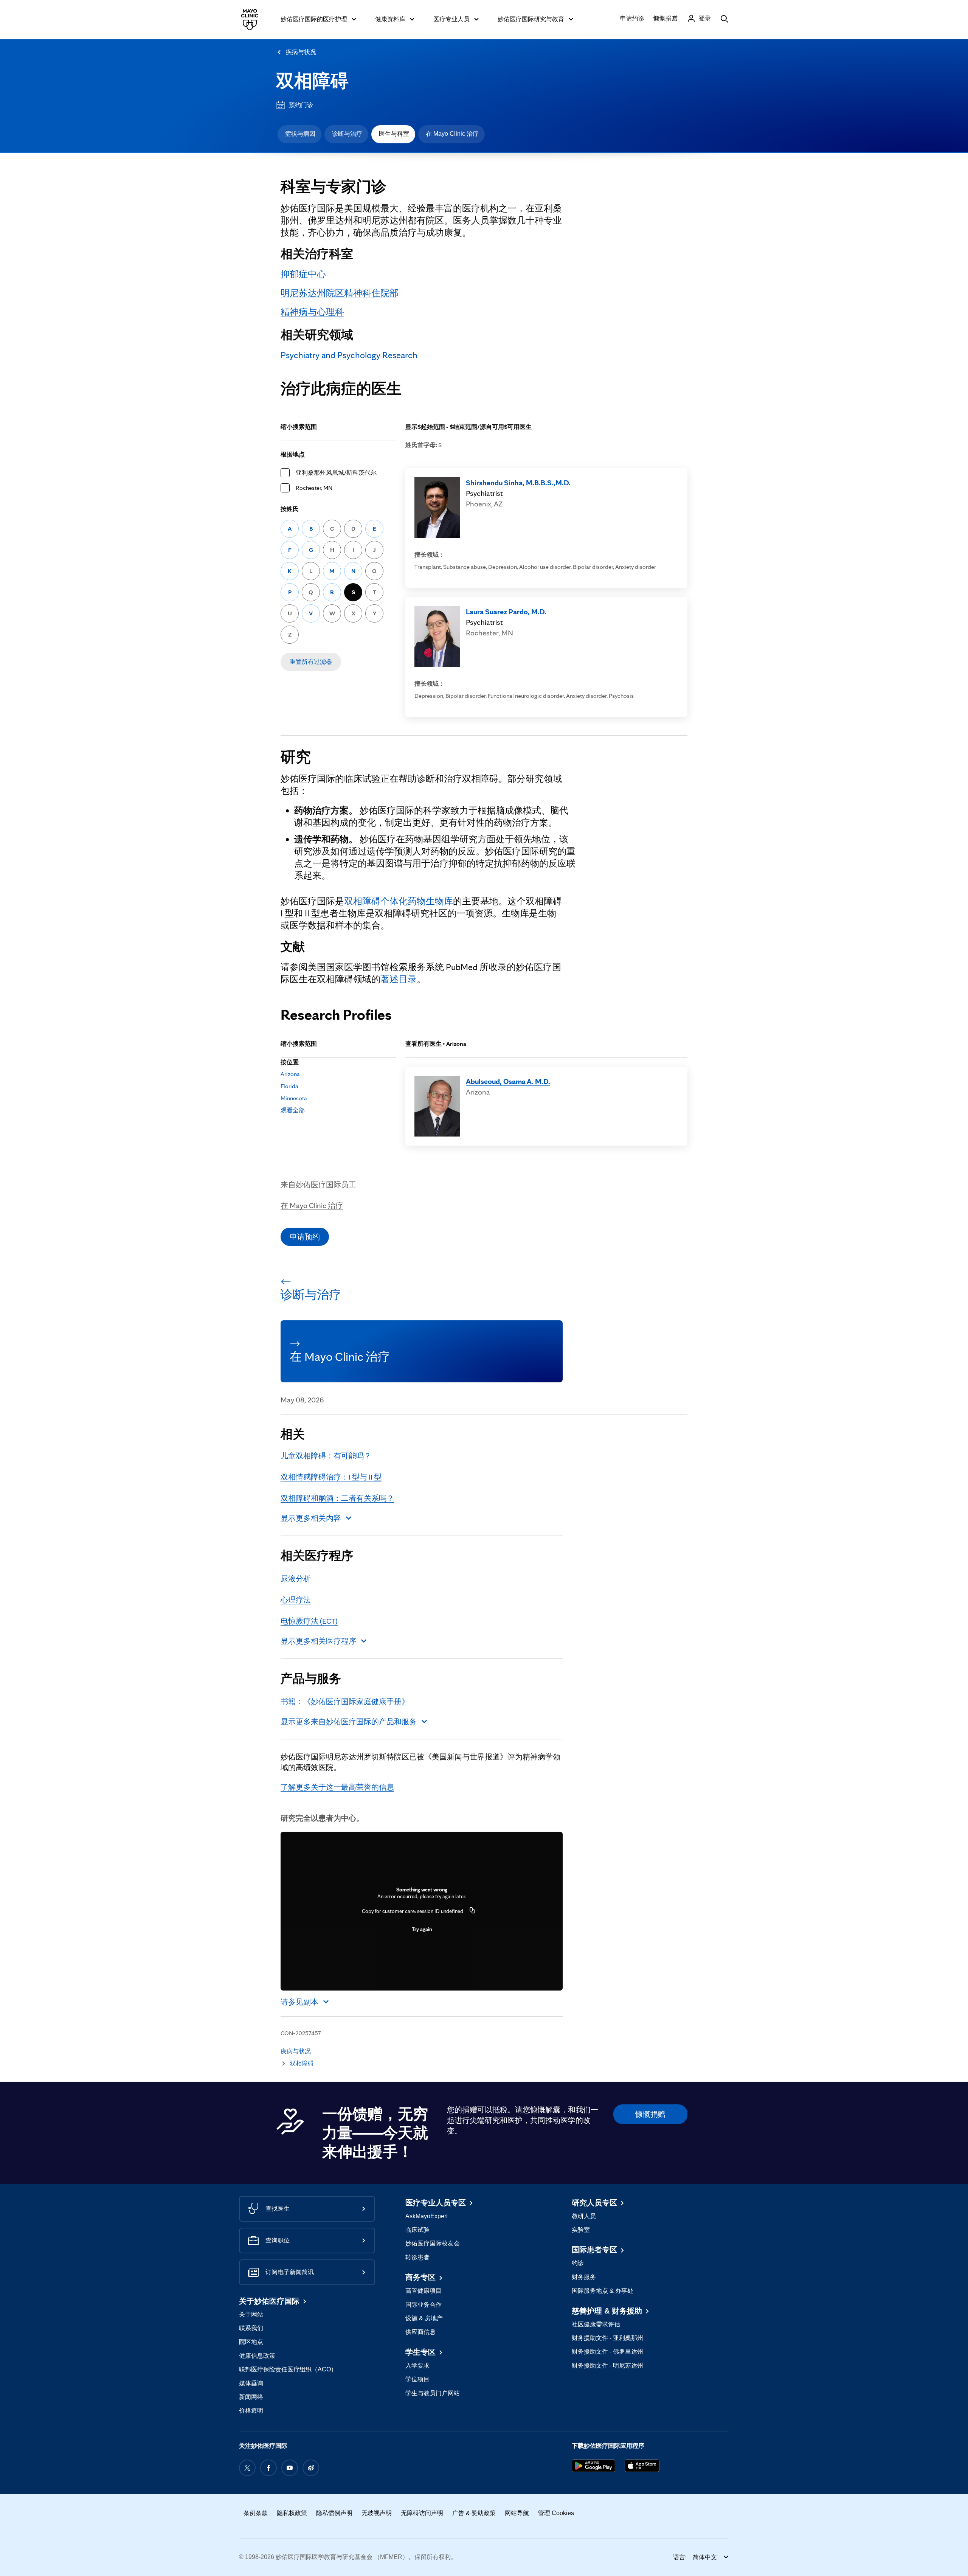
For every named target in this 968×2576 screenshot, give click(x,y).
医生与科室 (394, 134)
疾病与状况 (301, 52)
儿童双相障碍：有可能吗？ (326, 1456)
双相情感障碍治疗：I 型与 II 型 (331, 1477)
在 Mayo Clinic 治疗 (452, 134)
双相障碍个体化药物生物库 (399, 901)
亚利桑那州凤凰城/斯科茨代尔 (336, 473)
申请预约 (305, 1237)
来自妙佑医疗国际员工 (318, 1185)
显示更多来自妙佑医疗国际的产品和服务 (349, 1722)
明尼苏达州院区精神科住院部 (340, 293)
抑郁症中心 (303, 274)
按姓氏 (290, 509)
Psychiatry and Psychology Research (349, 355)
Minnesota (294, 1098)
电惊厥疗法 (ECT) (309, 1621)
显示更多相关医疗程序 (318, 1641)
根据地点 (293, 454)
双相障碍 (312, 81)
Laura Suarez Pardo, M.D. (506, 612)
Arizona (290, 1074)
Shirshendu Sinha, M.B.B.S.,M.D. (518, 483)
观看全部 (293, 1110)
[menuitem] (299, 134)
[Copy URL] (472, 1911)
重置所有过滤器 (311, 662)
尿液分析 (296, 1579)
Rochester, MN (314, 488)
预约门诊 (301, 105)
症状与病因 (300, 134)
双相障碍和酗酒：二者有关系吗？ (337, 1498)
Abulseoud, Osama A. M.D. (508, 1081)
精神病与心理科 (312, 312)
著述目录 (399, 979)
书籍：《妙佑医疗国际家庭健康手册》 (345, 1702)
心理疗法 (296, 1600)
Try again (422, 1929)
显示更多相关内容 (311, 1518)
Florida (289, 1086)
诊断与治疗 (347, 134)
